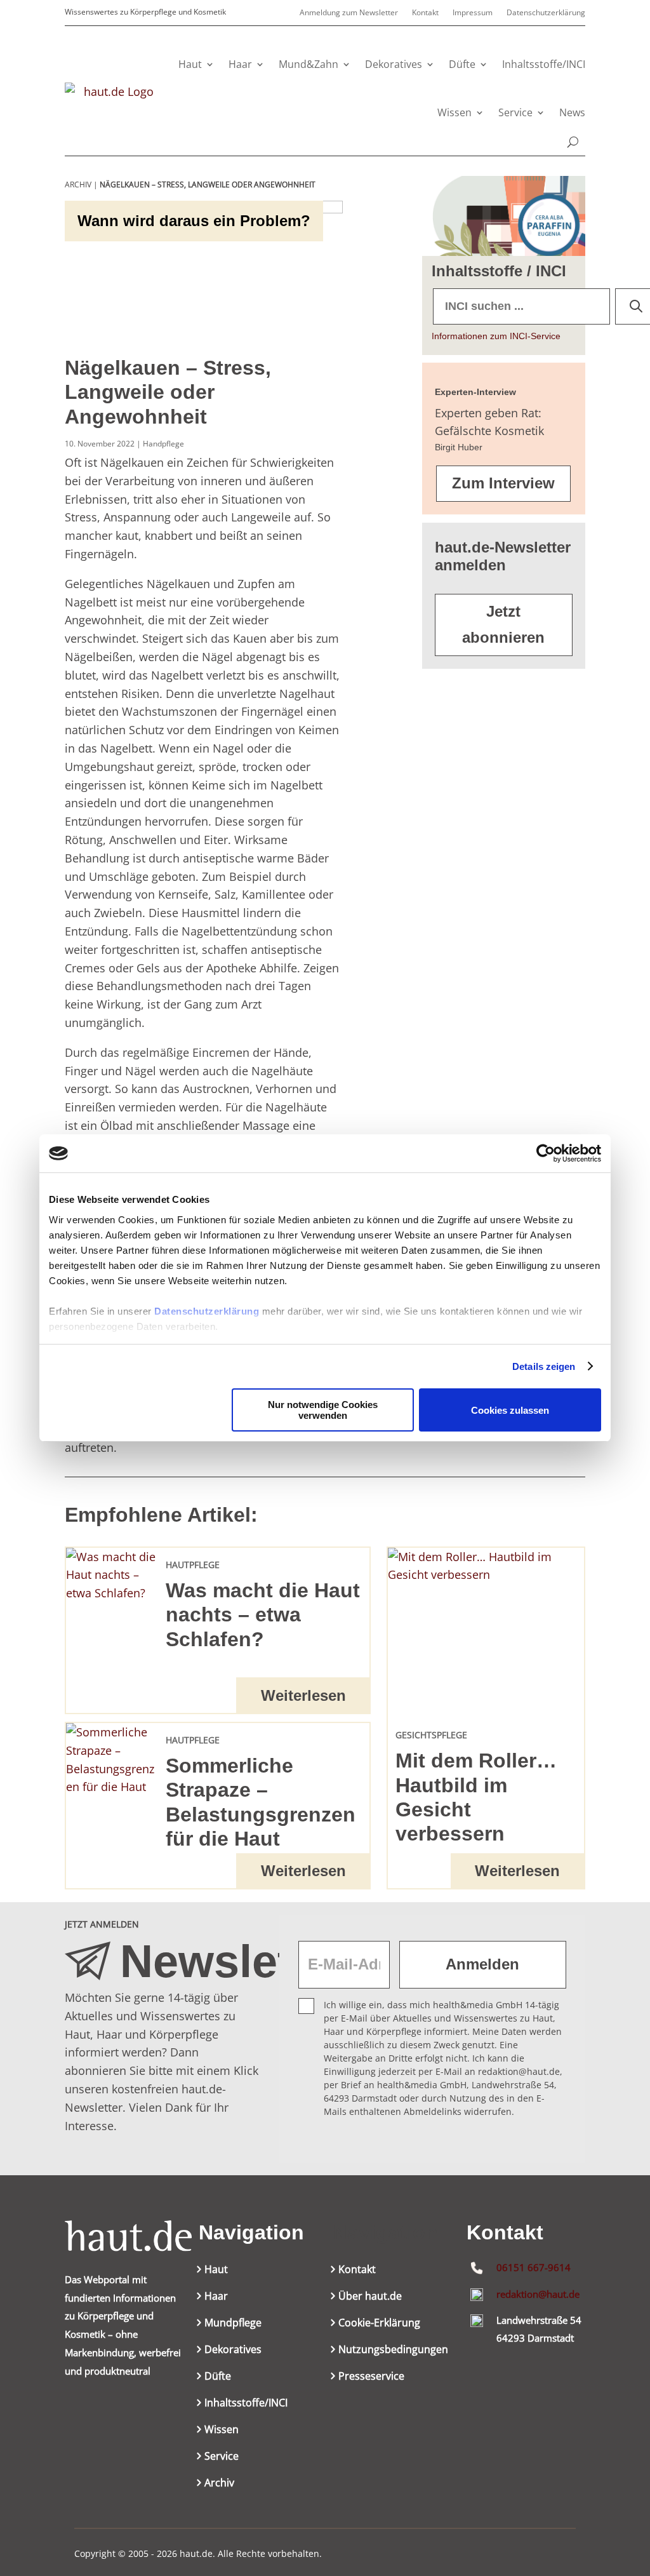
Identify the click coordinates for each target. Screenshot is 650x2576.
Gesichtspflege (431, 1735)
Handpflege (163, 444)
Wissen (454, 112)
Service (515, 112)
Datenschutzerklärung (207, 1311)
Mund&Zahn (308, 64)
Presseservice (371, 2377)
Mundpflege (233, 2324)
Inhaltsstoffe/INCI (544, 64)
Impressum (473, 13)
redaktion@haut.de (538, 2294)
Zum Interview (503, 483)
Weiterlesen (303, 1695)
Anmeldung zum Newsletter (349, 13)
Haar (240, 64)
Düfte (462, 64)
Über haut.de (370, 2297)
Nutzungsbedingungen (393, 2351)
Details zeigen (544, 1366)
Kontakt (425, 13)
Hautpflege (193, 1565)
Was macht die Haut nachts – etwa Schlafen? (263, 1615)
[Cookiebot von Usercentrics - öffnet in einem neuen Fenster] (546, 1153)
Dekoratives (394, 64)
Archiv (219, 2484)
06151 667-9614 (534, 2267)
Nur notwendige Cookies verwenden (323, 1410)
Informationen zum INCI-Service (496, 336)
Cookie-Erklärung (379, 2324)
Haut (190, 64)
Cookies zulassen (510, 1410)
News (572, 112)
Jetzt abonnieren (503, 624)
